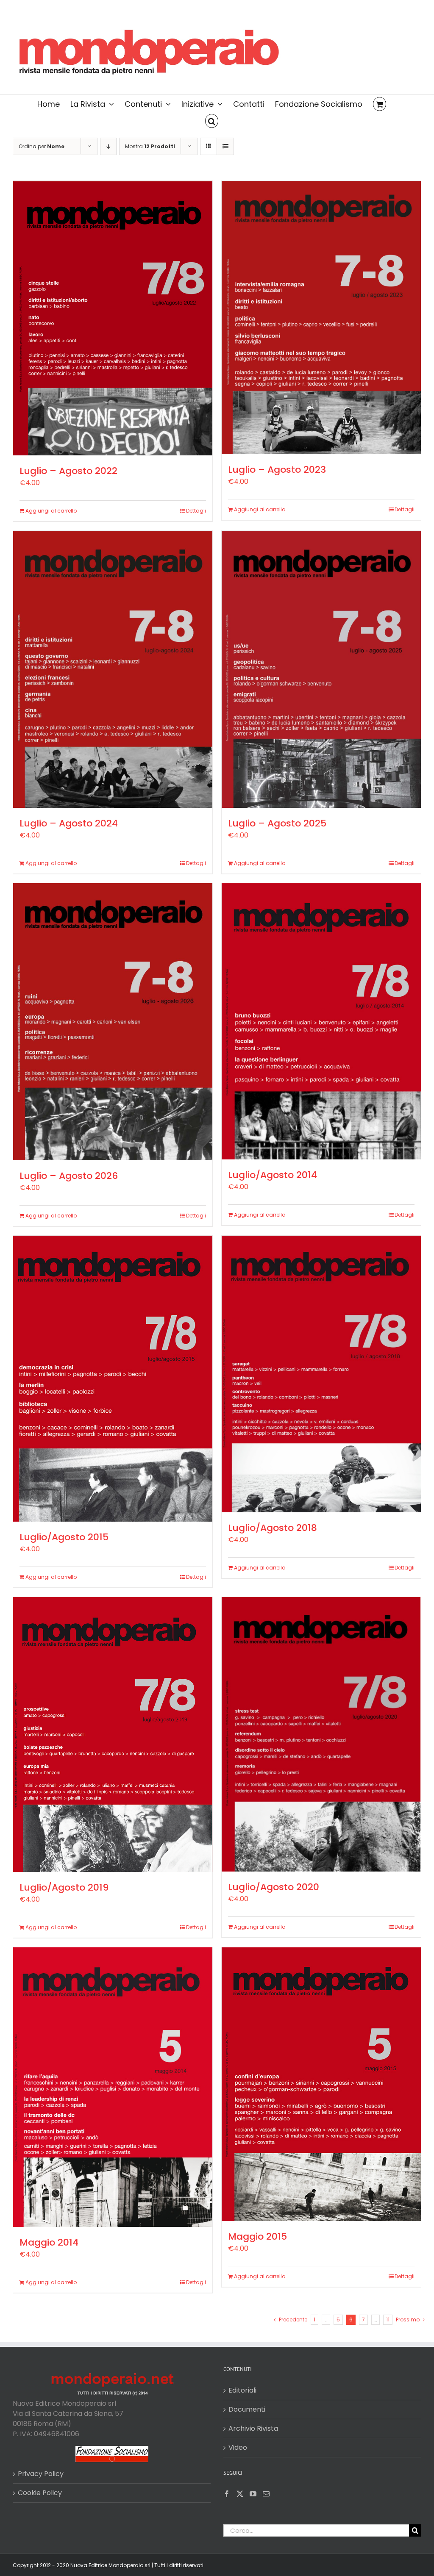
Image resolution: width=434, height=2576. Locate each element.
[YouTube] (253, 2494)
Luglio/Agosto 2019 (64, 1887)
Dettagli (196, 511)
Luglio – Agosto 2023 (277, 470)
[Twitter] (240, 2494)
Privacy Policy (41, 2474)
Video (238, 2447)
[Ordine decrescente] (108, 146)
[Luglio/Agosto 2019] (113, 1734)
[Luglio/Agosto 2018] (321, 1374)
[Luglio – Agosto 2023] (321, 317)
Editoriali (242, 2390)
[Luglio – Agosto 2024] (113, 669)
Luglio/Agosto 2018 (273, 1528)
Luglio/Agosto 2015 (64, 1537)
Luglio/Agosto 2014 (273, 1175)
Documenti (247, 2409)
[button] (212, 120)
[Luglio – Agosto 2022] (113, 318)
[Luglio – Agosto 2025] (321, 669)
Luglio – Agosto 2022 (68, 471)
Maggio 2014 (49, 2242)
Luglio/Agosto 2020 (274, 1887)
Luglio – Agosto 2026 (69, 1176)
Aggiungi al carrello (51, 511)
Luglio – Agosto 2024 (69, 823)
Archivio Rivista (253, 2428)
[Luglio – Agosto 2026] (113, 1022)
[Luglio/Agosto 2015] (113, 1379)
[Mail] (266, 2494)
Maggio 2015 (257, 2236)
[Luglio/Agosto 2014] (321, 1021)
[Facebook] (227, 2494)
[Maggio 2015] (321, 2084)
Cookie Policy (40, 2493)
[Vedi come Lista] (225, 146)
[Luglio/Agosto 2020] (321, 1734)
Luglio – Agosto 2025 (277, 823)
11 (388, 2320)
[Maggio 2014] (113, 2087)
